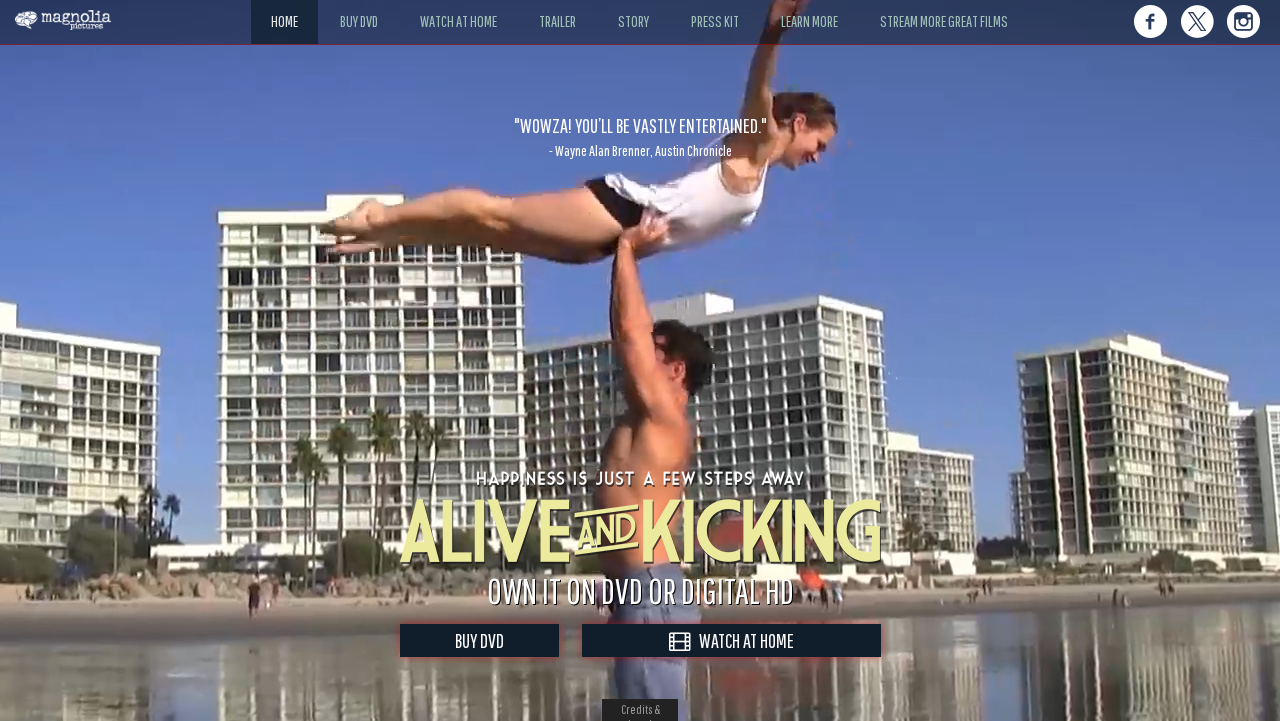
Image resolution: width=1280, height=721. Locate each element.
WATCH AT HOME (742, 640)
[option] (640, 137)
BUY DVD (479, 640)
